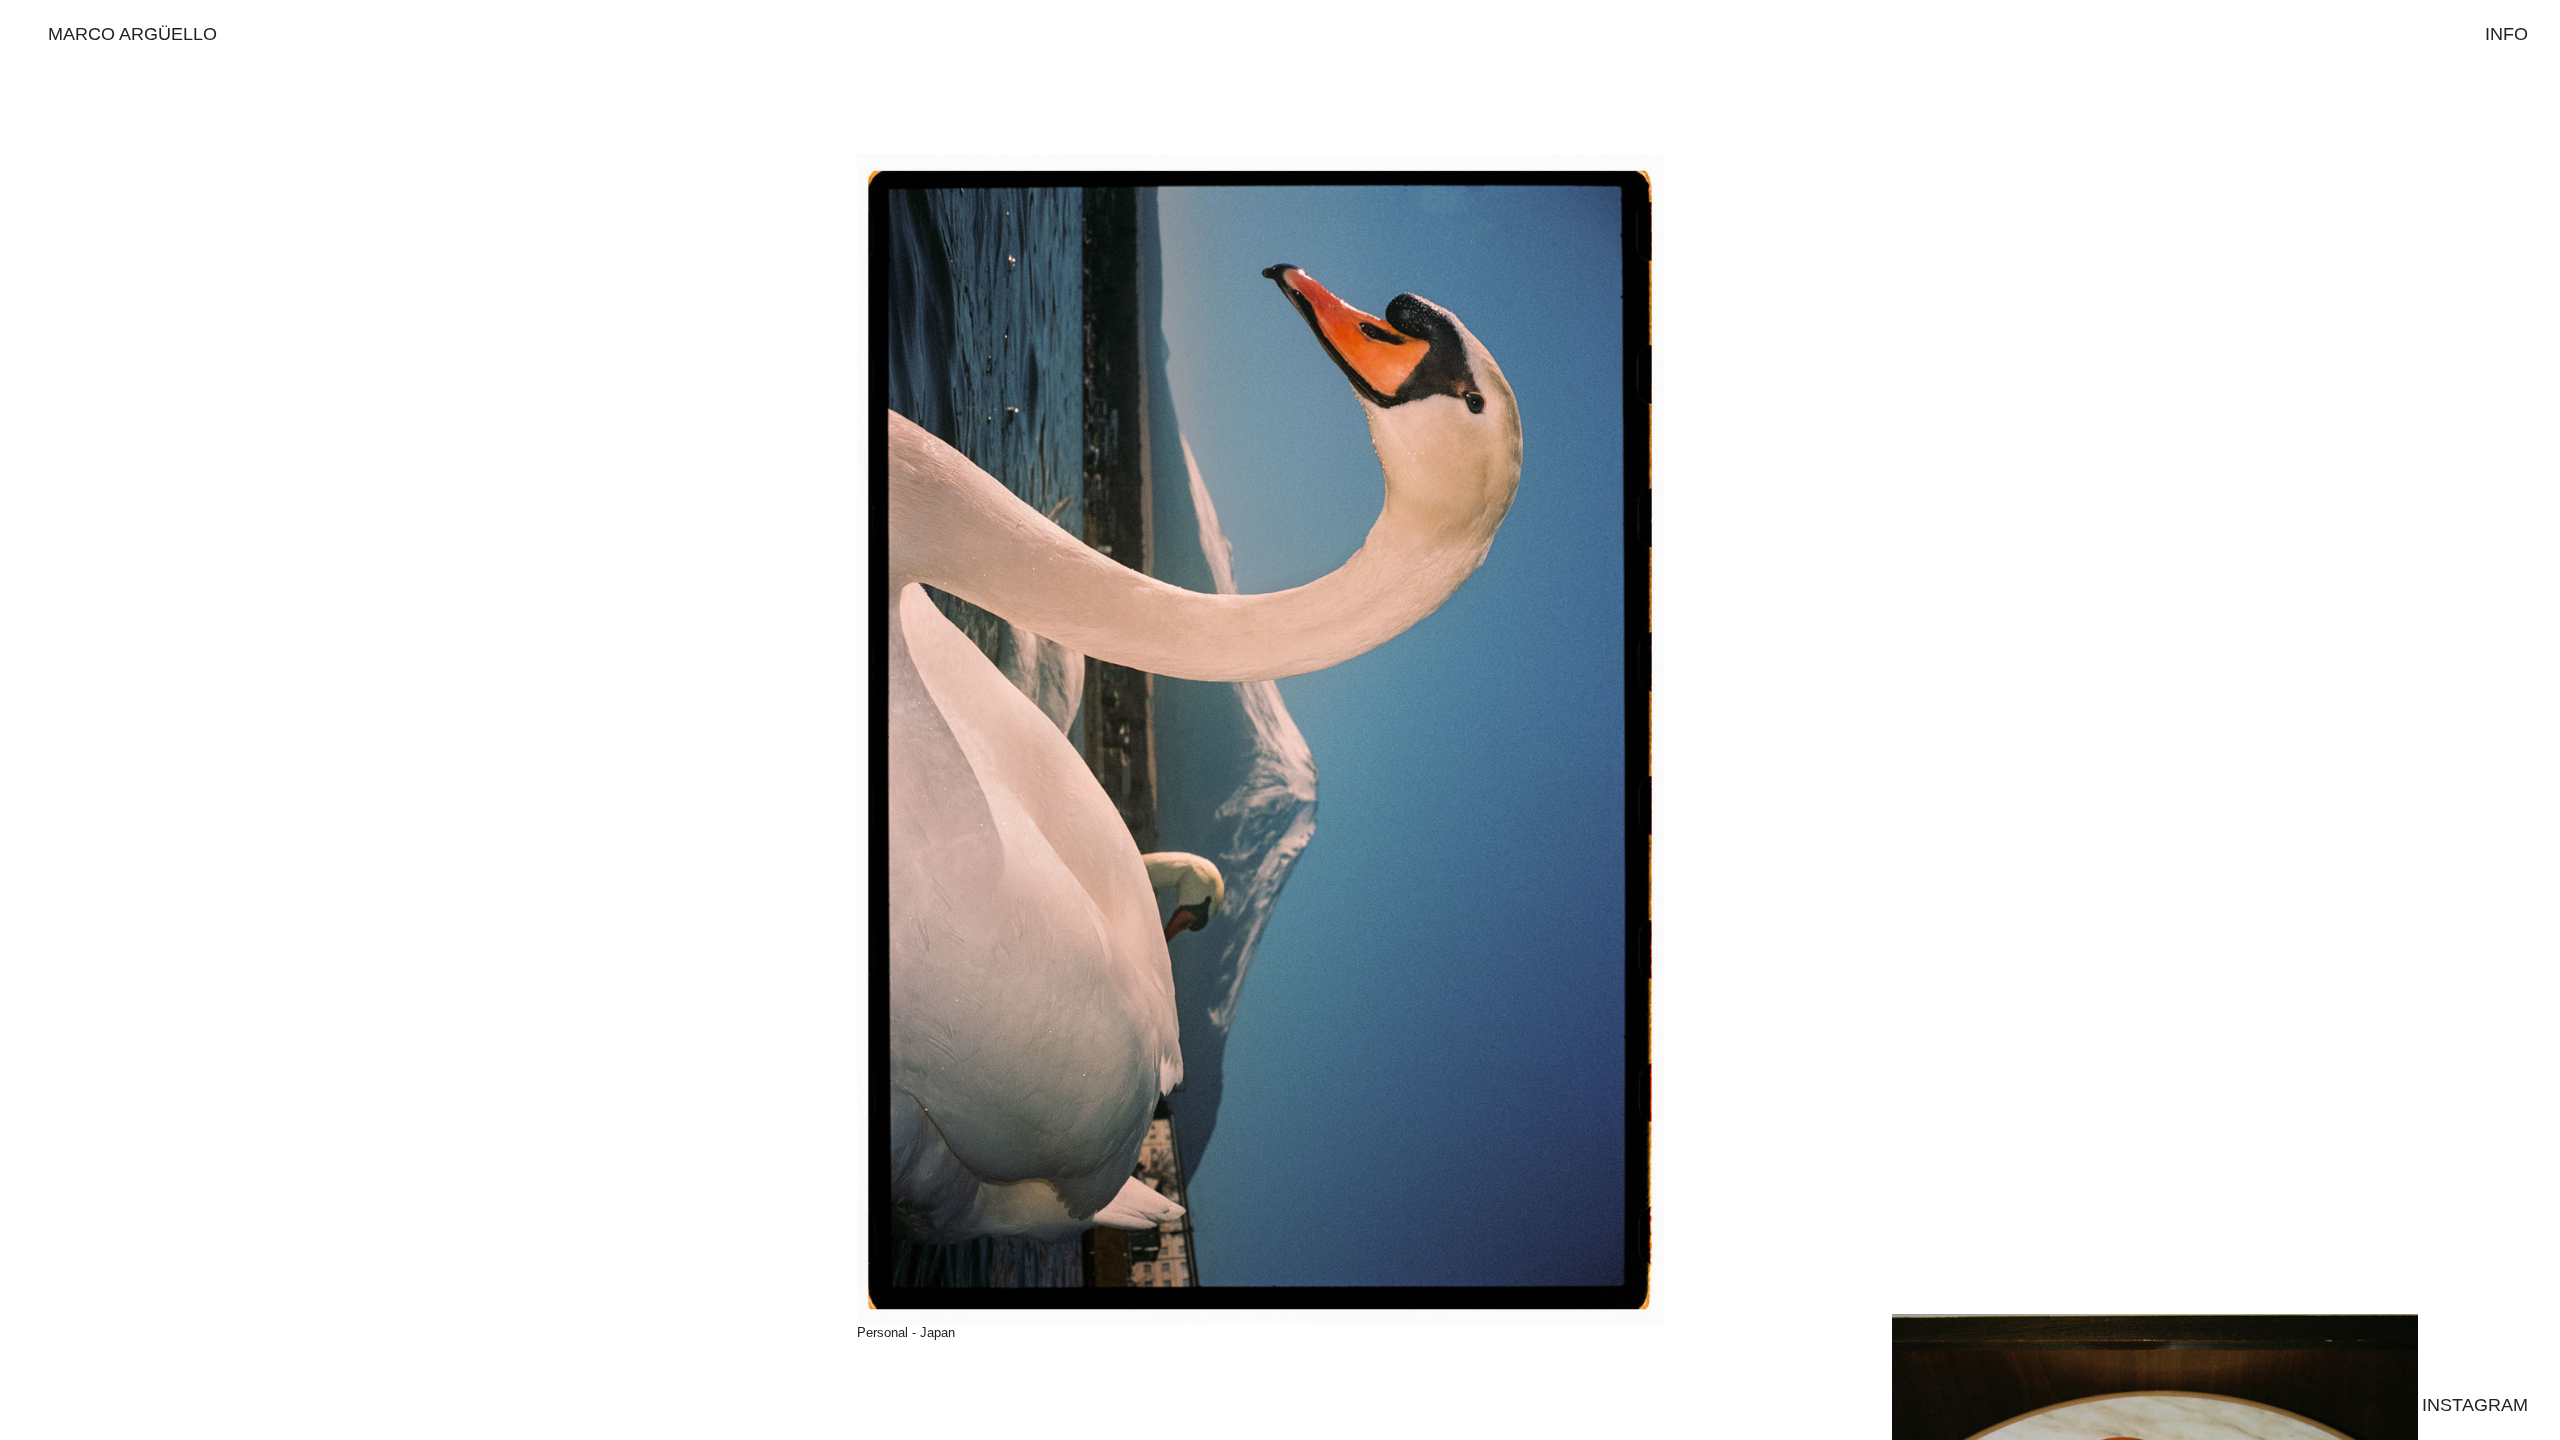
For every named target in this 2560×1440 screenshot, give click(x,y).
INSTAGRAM (2475, 1405)
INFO (2506, 34)
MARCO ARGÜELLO (132, 34)
